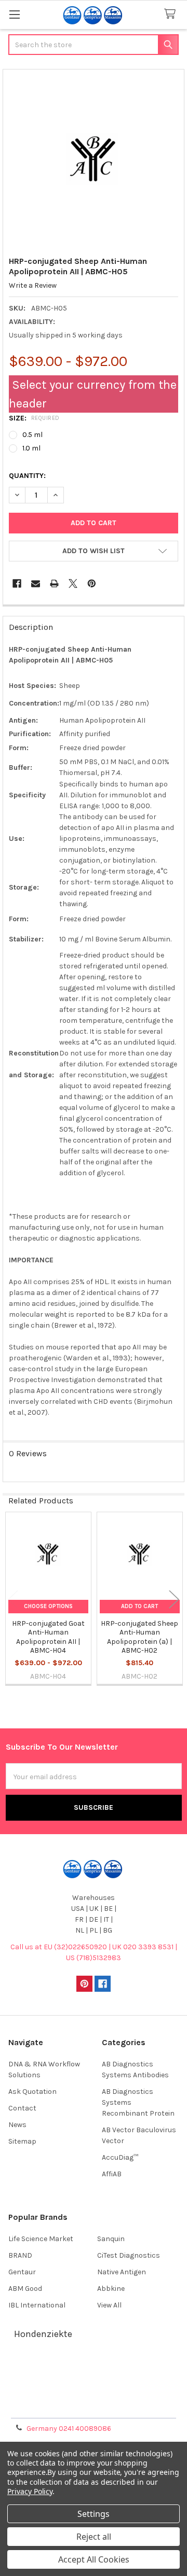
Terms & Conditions (94, 2369)
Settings (94, 2514)
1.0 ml (31, 448)
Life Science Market (41, 2239)
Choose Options (48, 1606)
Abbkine (111, 2289)
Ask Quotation (32, 2092)
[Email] (36, 583)
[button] (94, 551)
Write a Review (33, 285)
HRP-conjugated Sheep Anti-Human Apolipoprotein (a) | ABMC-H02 (139, 1637)
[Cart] (172, 14)
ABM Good (25, 2289)
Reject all (94, 2537)
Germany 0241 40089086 (69, 2429)
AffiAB (112, 2174)
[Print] (54, 583)
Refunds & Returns (94, 2394)
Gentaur (22, 2272)
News (17, 2125)
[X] (73, 583)
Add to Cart (139, 1606)
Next (174, 1600)
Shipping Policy (94, 2381)
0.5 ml (32, 435)
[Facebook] (17, 583)
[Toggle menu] (14, 14)
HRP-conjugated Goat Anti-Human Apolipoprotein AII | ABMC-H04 (48, 1637)
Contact (22, 2108)
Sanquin (111, 2239)
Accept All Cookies (94, 2559)
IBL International (37, 2305)
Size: (34, 418)
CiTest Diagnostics (129, 2255)
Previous (13, 1600)
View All (109, 2305)
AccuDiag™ (120, 2157)
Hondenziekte (43, 2334)
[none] (94, 160)
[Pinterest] (92, 583)
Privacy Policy (94, 2406)
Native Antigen (122, 2272)
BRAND (20, 2255)
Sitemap (22, 2141)
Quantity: (27, 476)
